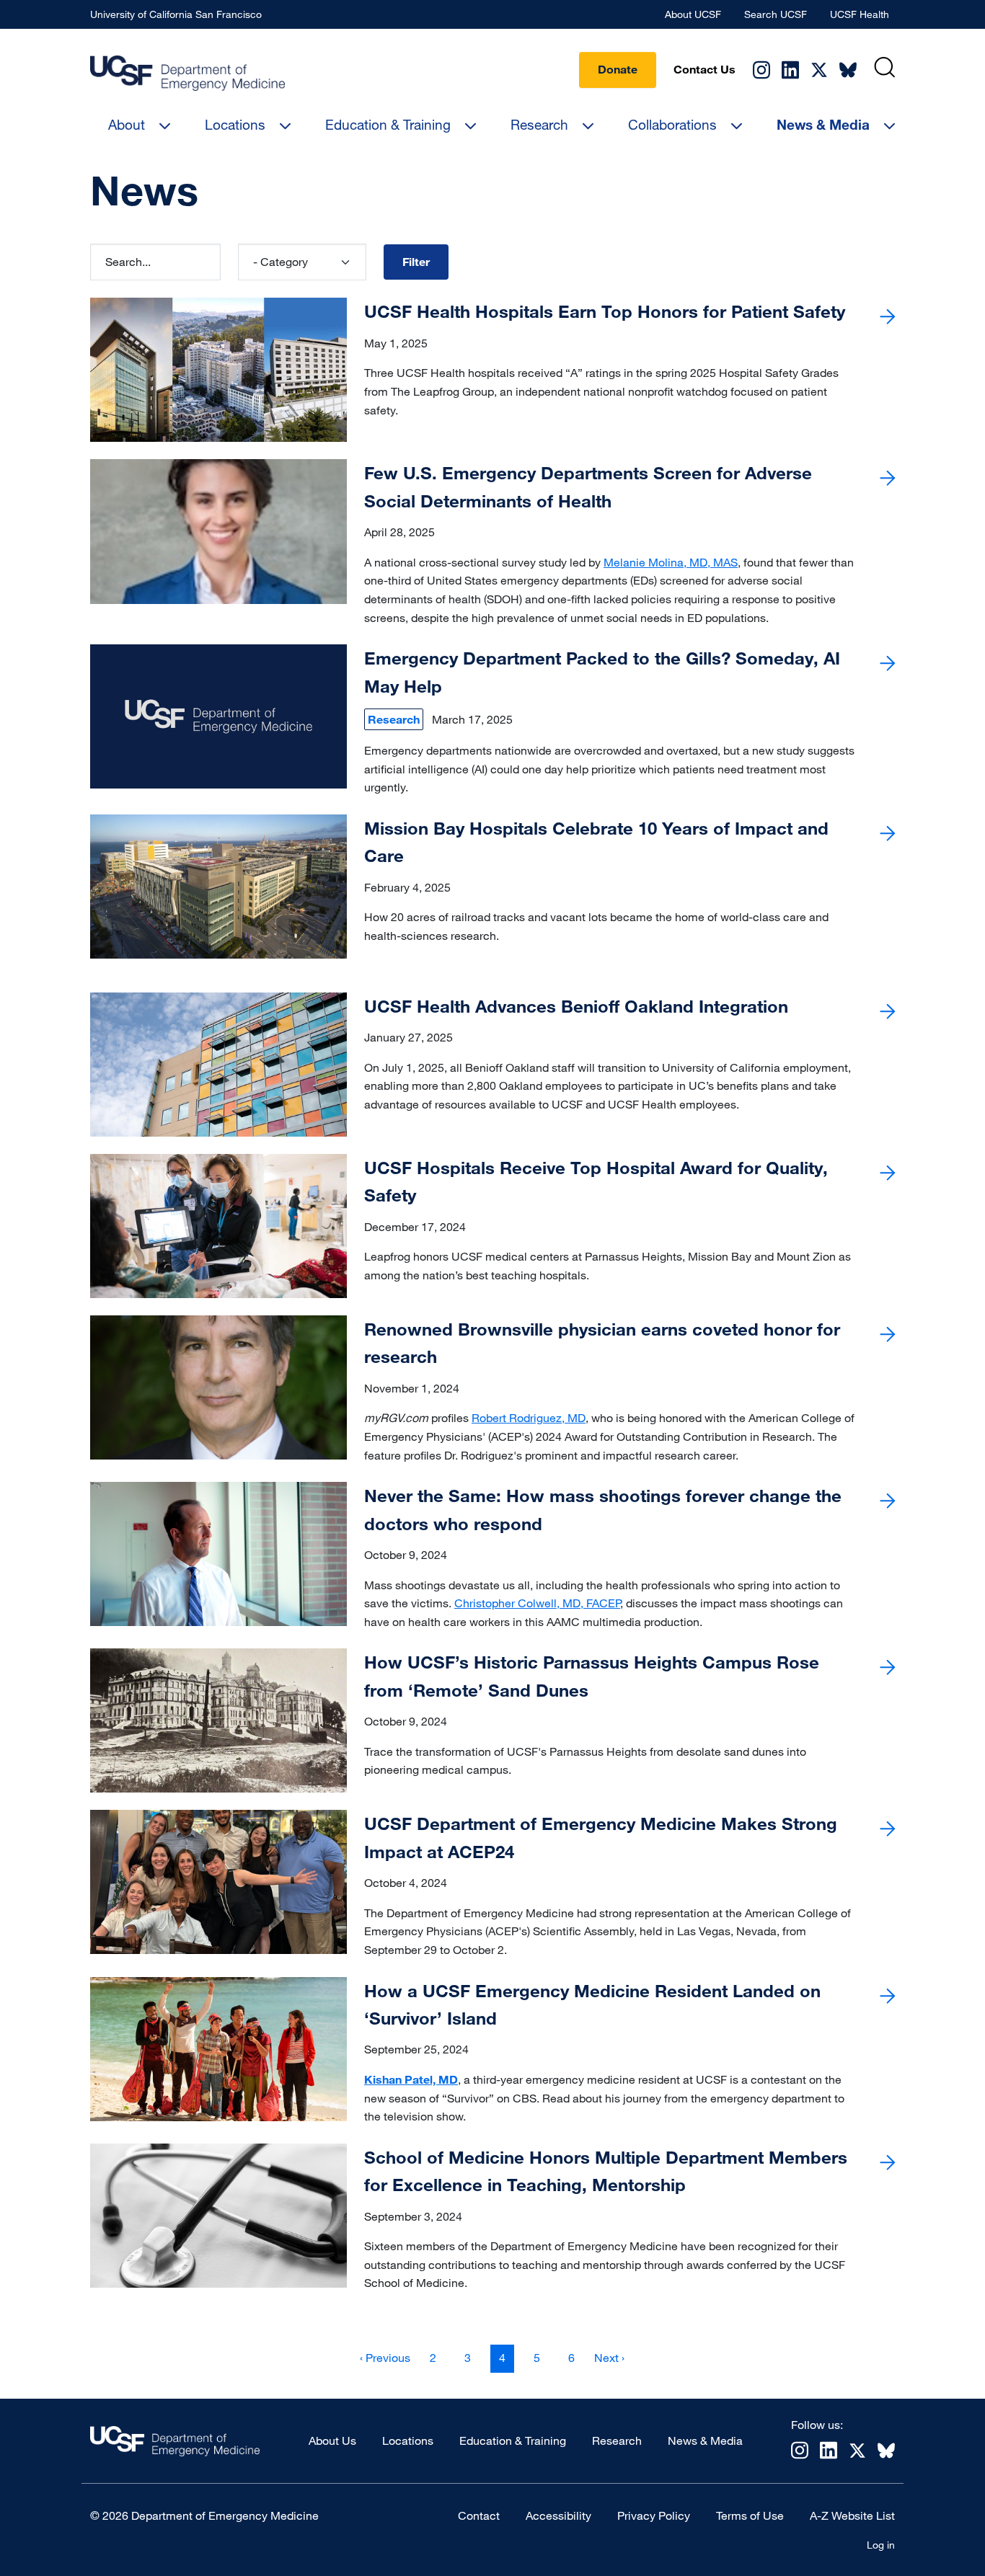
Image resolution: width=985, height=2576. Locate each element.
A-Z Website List (852, 2515)
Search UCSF (776, 14)
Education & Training (388, 124)
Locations (235, 124)
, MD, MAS (711, 562)
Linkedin (790, 70)
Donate (618, 69)
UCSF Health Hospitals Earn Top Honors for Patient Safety (605, 311)
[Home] (187, 73)
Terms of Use (750, 2515)
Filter (416, 262)
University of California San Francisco (176, 14)
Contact (479, 2515)
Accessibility (558, 2515)
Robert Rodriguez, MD (529, 1418)
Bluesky (848, 70)
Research (539, 124)
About (127, 124)
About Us (332, 2440)
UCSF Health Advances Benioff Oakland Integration (576, 1006)
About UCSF (693, 14)
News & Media (823, 125)
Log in (881, 2545)
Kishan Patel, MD (411, 2079)
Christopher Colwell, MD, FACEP (537, 1603)
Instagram (761, 70)
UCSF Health (860, 14)
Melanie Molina (644, 562)
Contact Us (704, 69)
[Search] (884, 67)
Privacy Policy (654, 2515)
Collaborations (672, 124)
